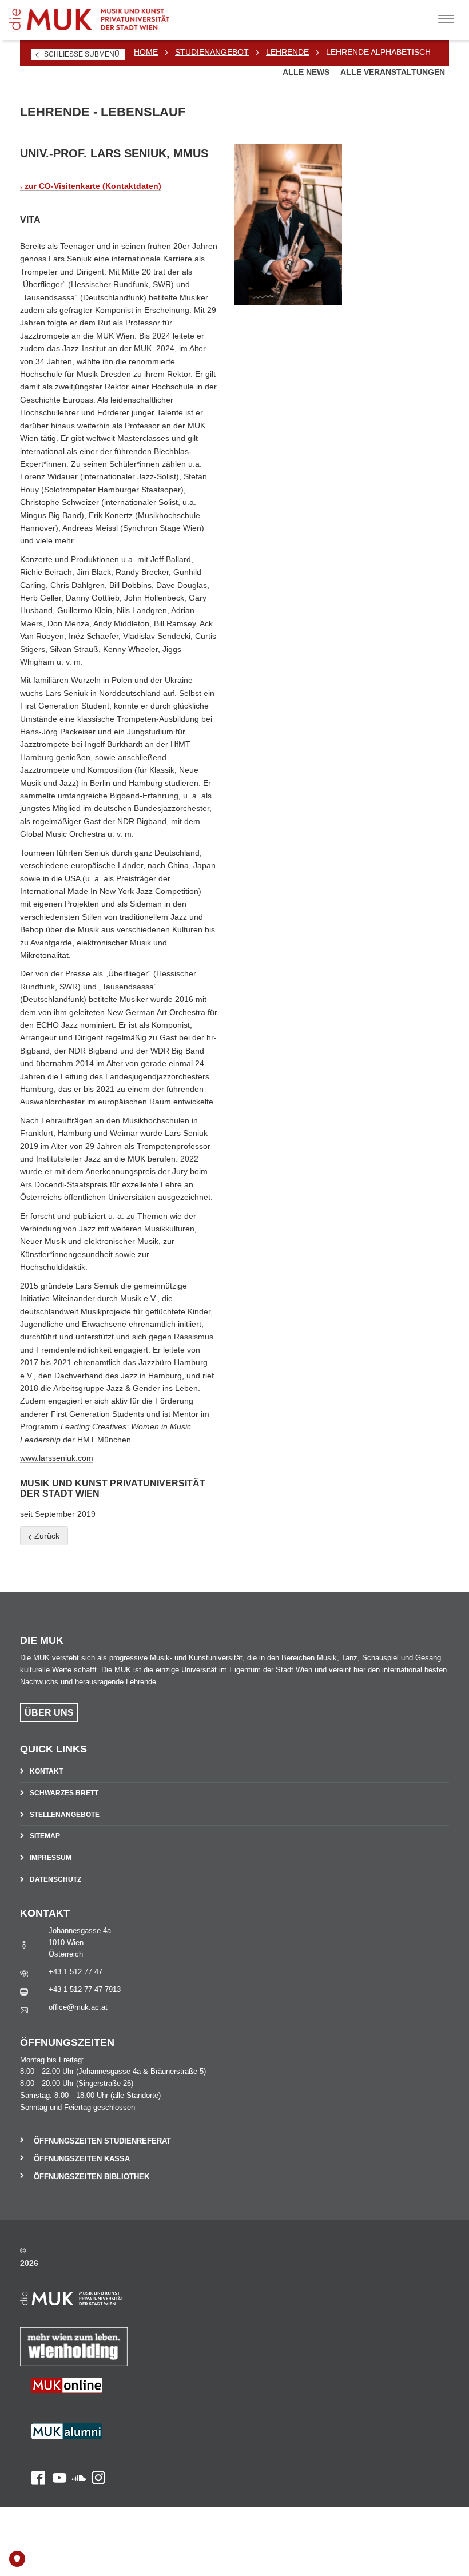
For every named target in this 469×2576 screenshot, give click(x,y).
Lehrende (287, 52)
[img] (288, 224)
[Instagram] (96, 2446)
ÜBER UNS (49, 1713)
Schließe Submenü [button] (82, 54)
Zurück (46, 1536)
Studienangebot (212, 52)
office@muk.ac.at (78, 2007)
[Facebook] (33, 2446)
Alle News (307, 72)
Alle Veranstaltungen (393, 72)
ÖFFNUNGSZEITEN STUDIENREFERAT (102, 2141)
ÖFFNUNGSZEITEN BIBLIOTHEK (92, 2177)
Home (146, 52)
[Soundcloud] (76, 2446)
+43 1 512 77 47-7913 (85, 1989)
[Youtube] (56, 2446)
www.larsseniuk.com (57, 1458)
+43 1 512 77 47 (75, 1972)
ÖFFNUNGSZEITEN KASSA (82, 2159)
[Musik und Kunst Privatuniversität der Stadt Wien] (98, 15)
